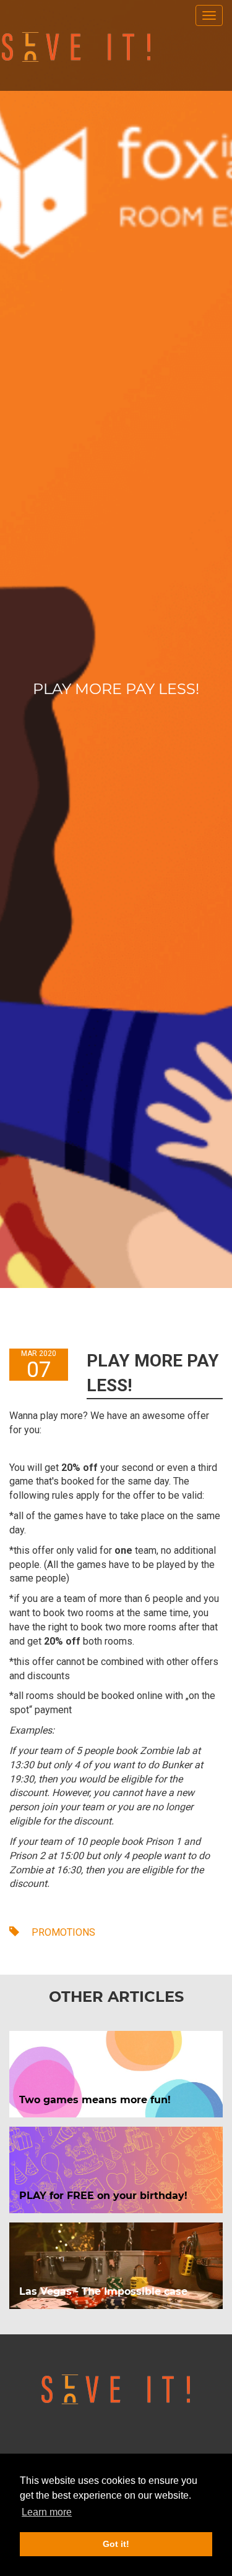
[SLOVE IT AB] (76, 47)
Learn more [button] (47, 2512)
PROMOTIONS (62, 1932)
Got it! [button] (116, 2544)
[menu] (209, 15)
